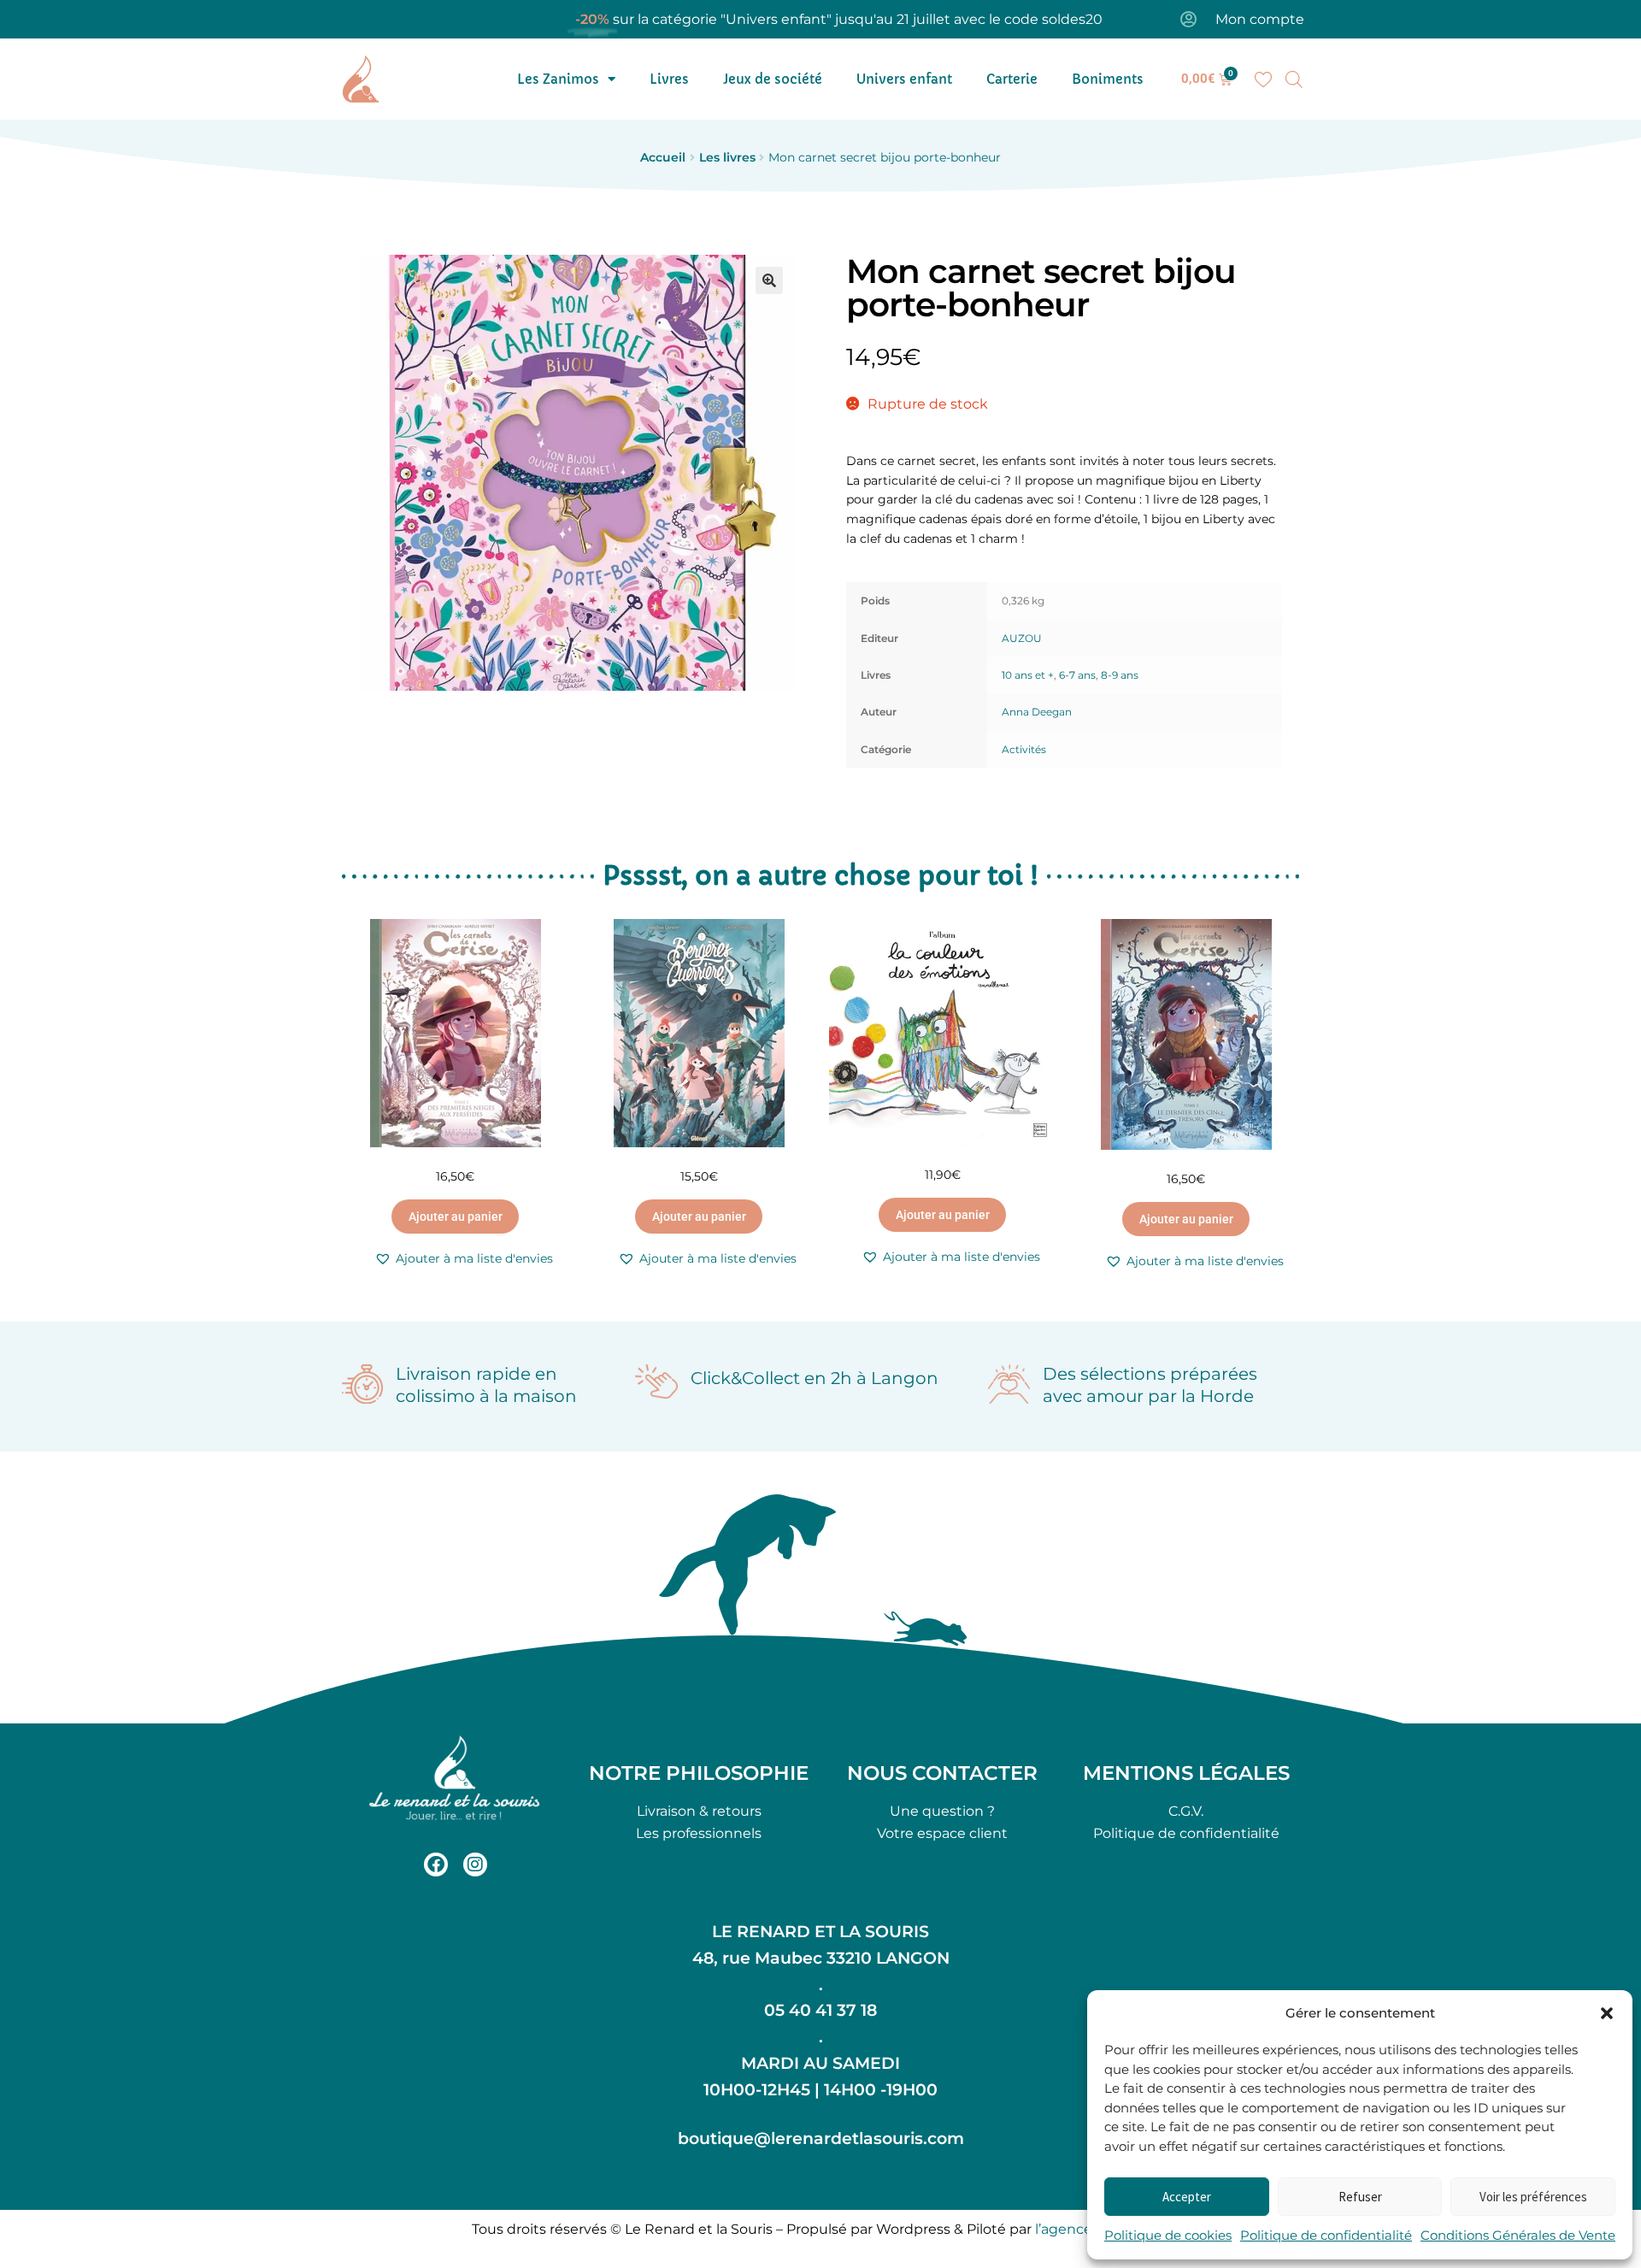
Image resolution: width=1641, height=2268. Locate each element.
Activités (1024, 749)
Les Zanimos (558, 79)
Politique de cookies (1168, 2235)
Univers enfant (904, 79)
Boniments (1108, 79)
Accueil (663, 157)
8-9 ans (1120, 675)
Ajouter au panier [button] (456, 1216)
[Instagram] (475, 1864)
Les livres (727, 157)
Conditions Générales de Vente (1518, 2235)
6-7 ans (1077, 675)
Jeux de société (773, 79)
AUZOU (1022, 638)
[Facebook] (436, 1864)
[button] (1607, 2013)
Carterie (1012, 79)
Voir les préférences (1533, 2197)
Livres (669, 79)
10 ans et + (1028, 675)
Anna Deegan (1037, 712)
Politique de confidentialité (1326, 2235)
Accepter (1187, 2197)
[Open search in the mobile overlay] (1294, 80)
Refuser (1360, 2197)
